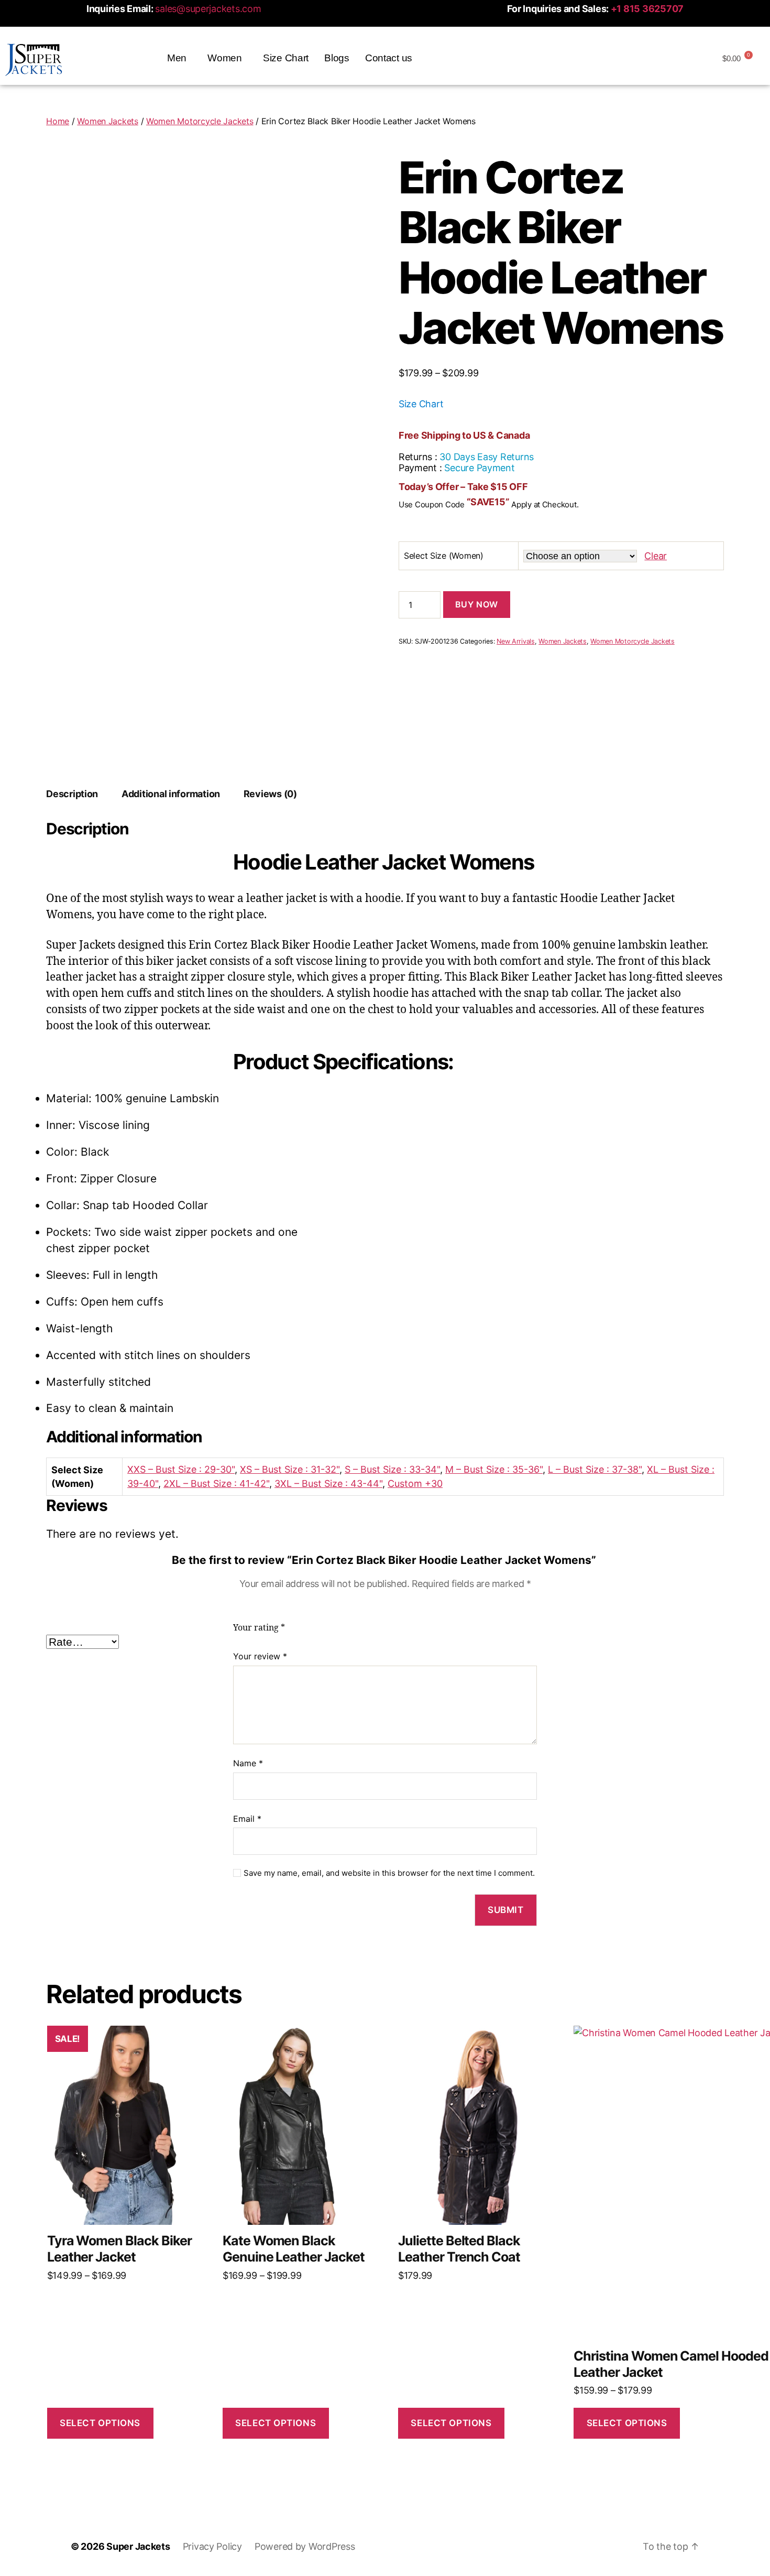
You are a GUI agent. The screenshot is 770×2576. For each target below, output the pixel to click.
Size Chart (286, 58)
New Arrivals (516, 641)
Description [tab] (72, 794)
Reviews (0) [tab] (270, 794)
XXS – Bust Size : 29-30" (181, 1469)
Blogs (337, 58)
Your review (260, 1656)
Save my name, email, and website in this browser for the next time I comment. (389, 1873)
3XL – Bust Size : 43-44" (328, 1483)
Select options (100, 2423)
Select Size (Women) (444, 556)
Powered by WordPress (305, 2546)
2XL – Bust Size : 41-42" (216, 1483)
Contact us (389, 58)
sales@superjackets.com (208, 9)
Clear (656, 556)
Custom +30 (415, 1483)
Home (58, 121)
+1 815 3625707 (647, 9)
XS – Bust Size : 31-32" (290, 1469)
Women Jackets (108, 121)
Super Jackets (138, 2546)
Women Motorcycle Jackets (200, 121)
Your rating (259, 1628)
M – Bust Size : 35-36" (494, 1469)
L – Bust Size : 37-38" (595, 1469)
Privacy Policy (212, 2546)
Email (247, 1819)
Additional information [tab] (171, 794)
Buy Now (477, 604)
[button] (179, 58)
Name (248, 1763)
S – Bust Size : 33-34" (392, 1469)
